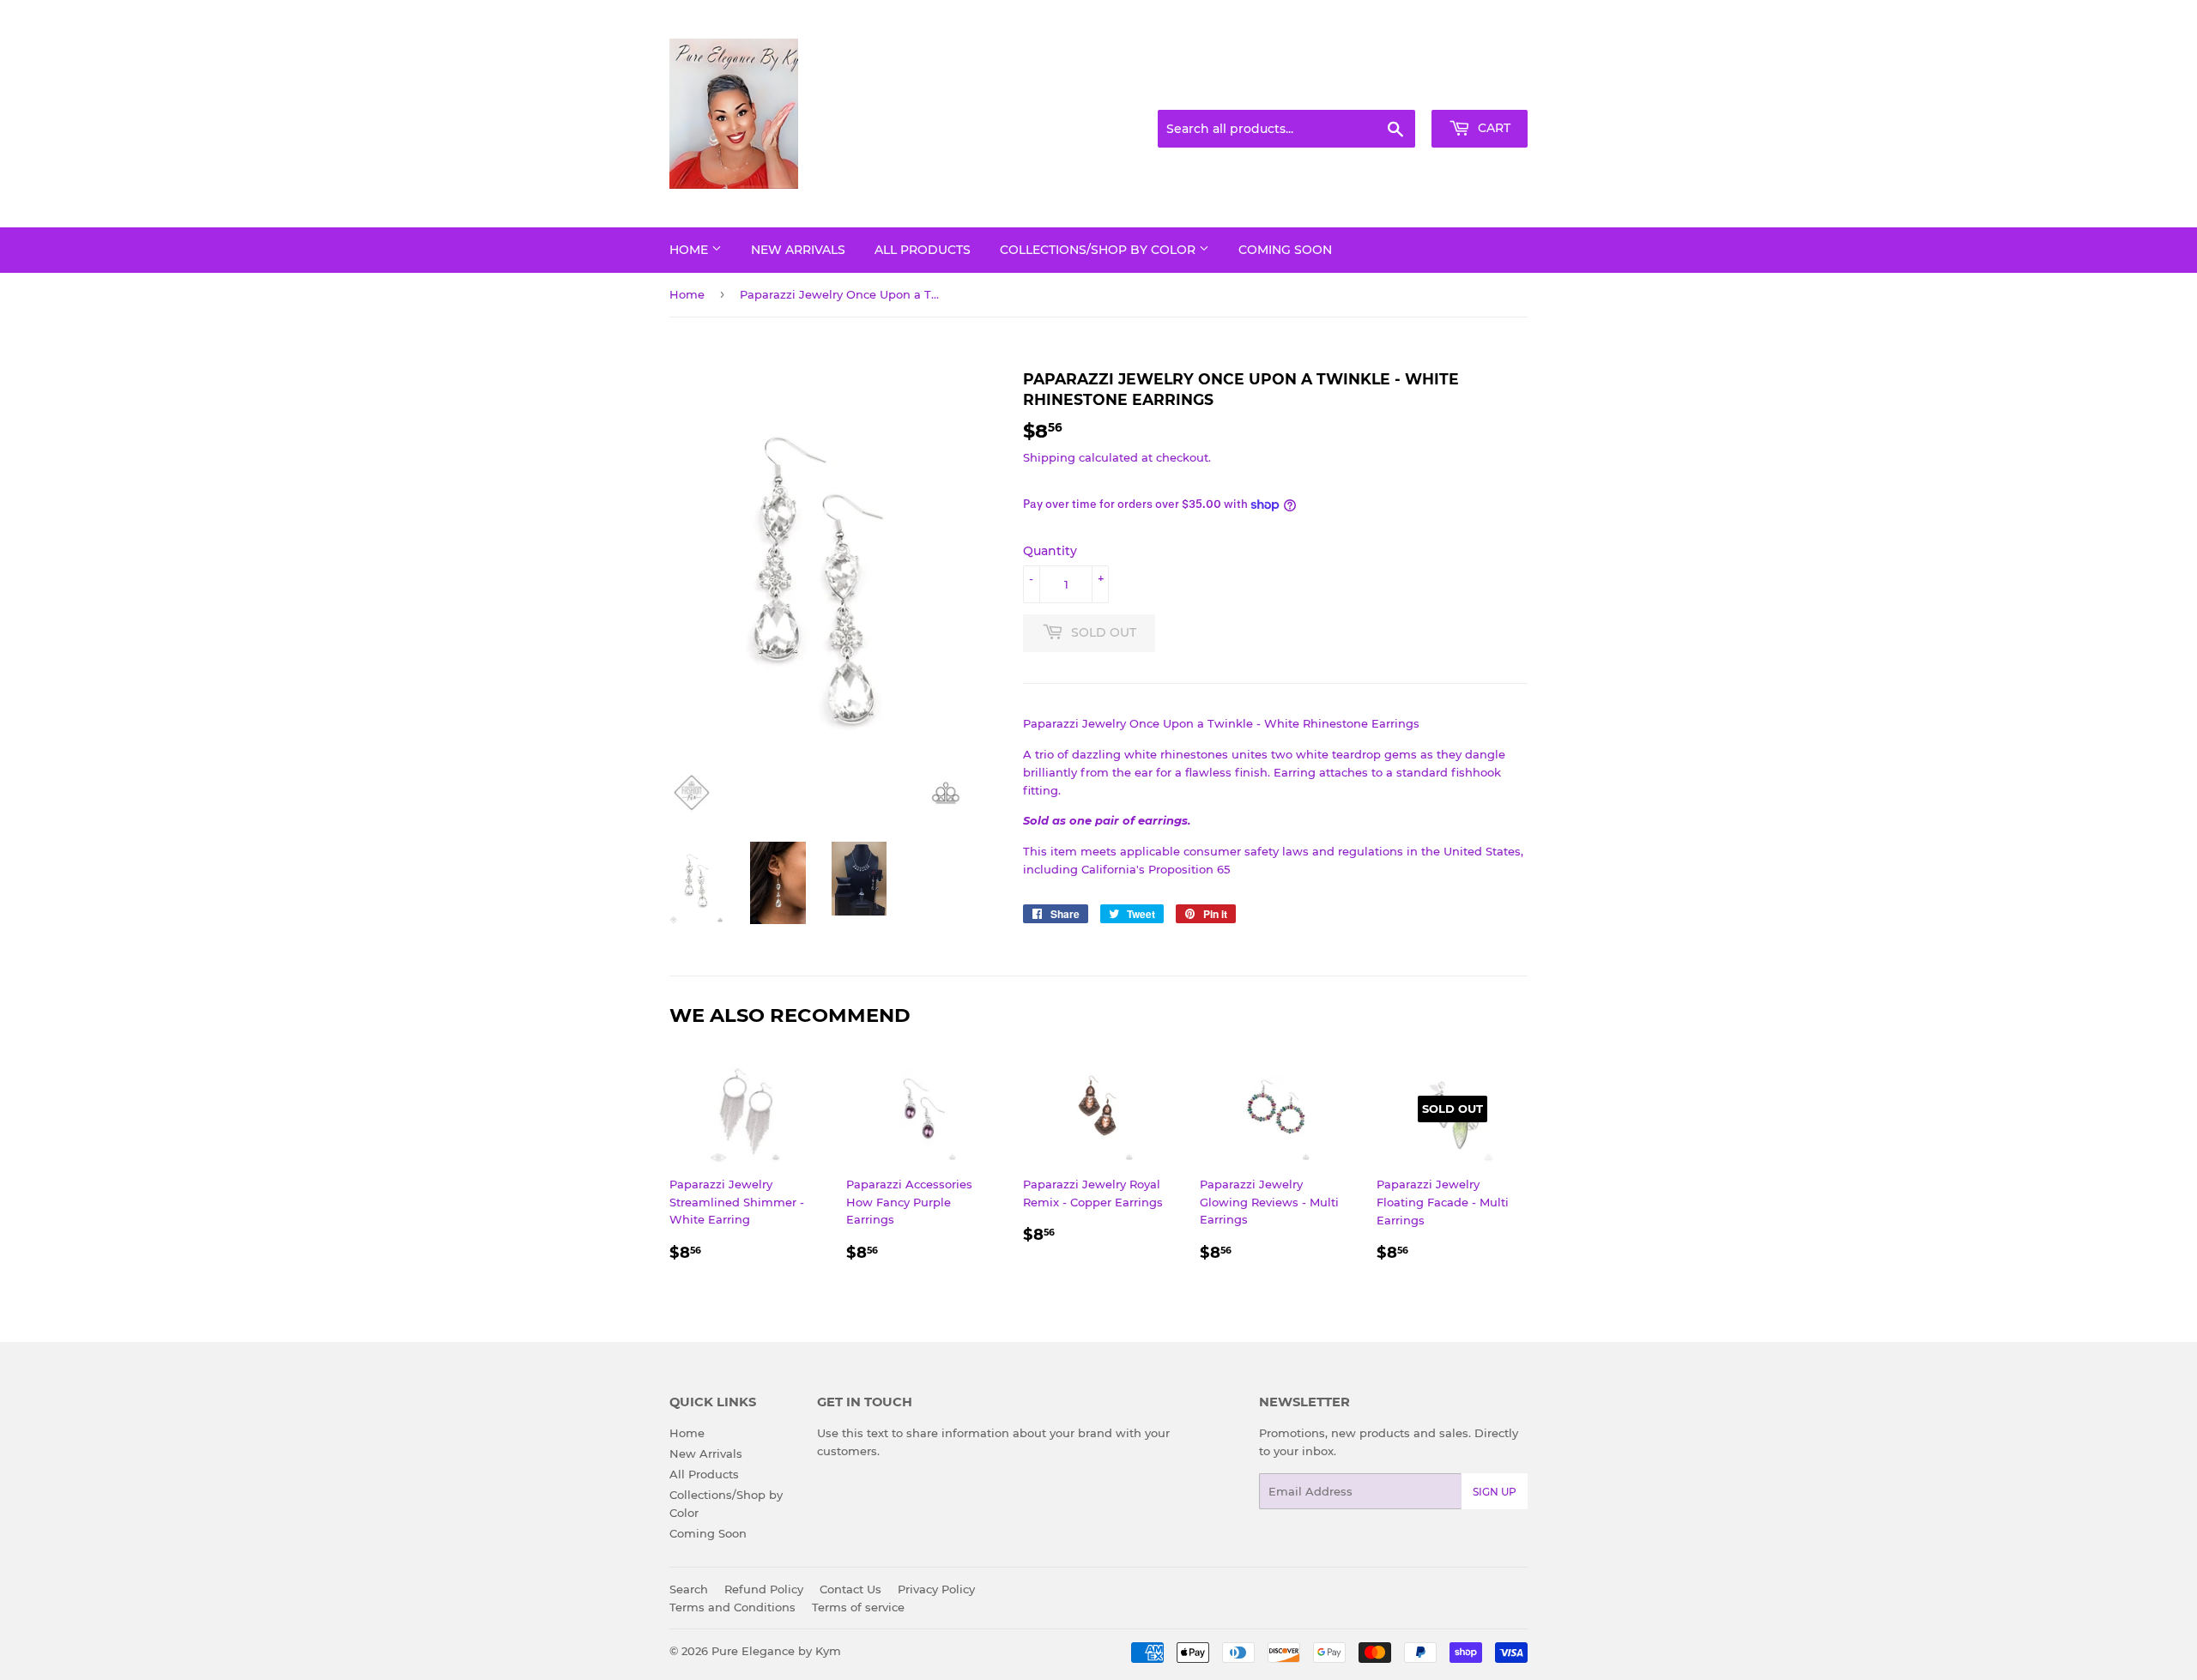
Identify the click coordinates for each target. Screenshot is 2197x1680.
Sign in (1392, 89)
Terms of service (858, 1607)
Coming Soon (1285, 250)
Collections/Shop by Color (1099, 250)
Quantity (1050, 551)
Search (689, 1589)
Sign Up (1495, 1492)
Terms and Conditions (732, 1607)
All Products (923, 250)
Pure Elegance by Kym (776, 1651)
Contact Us (850, 1589)
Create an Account (1480, 89)
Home (690, 250)
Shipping (1049, 457)
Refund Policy (764, 1589)
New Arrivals (798, 250)
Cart (1492, 128)
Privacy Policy (936, 1589)
